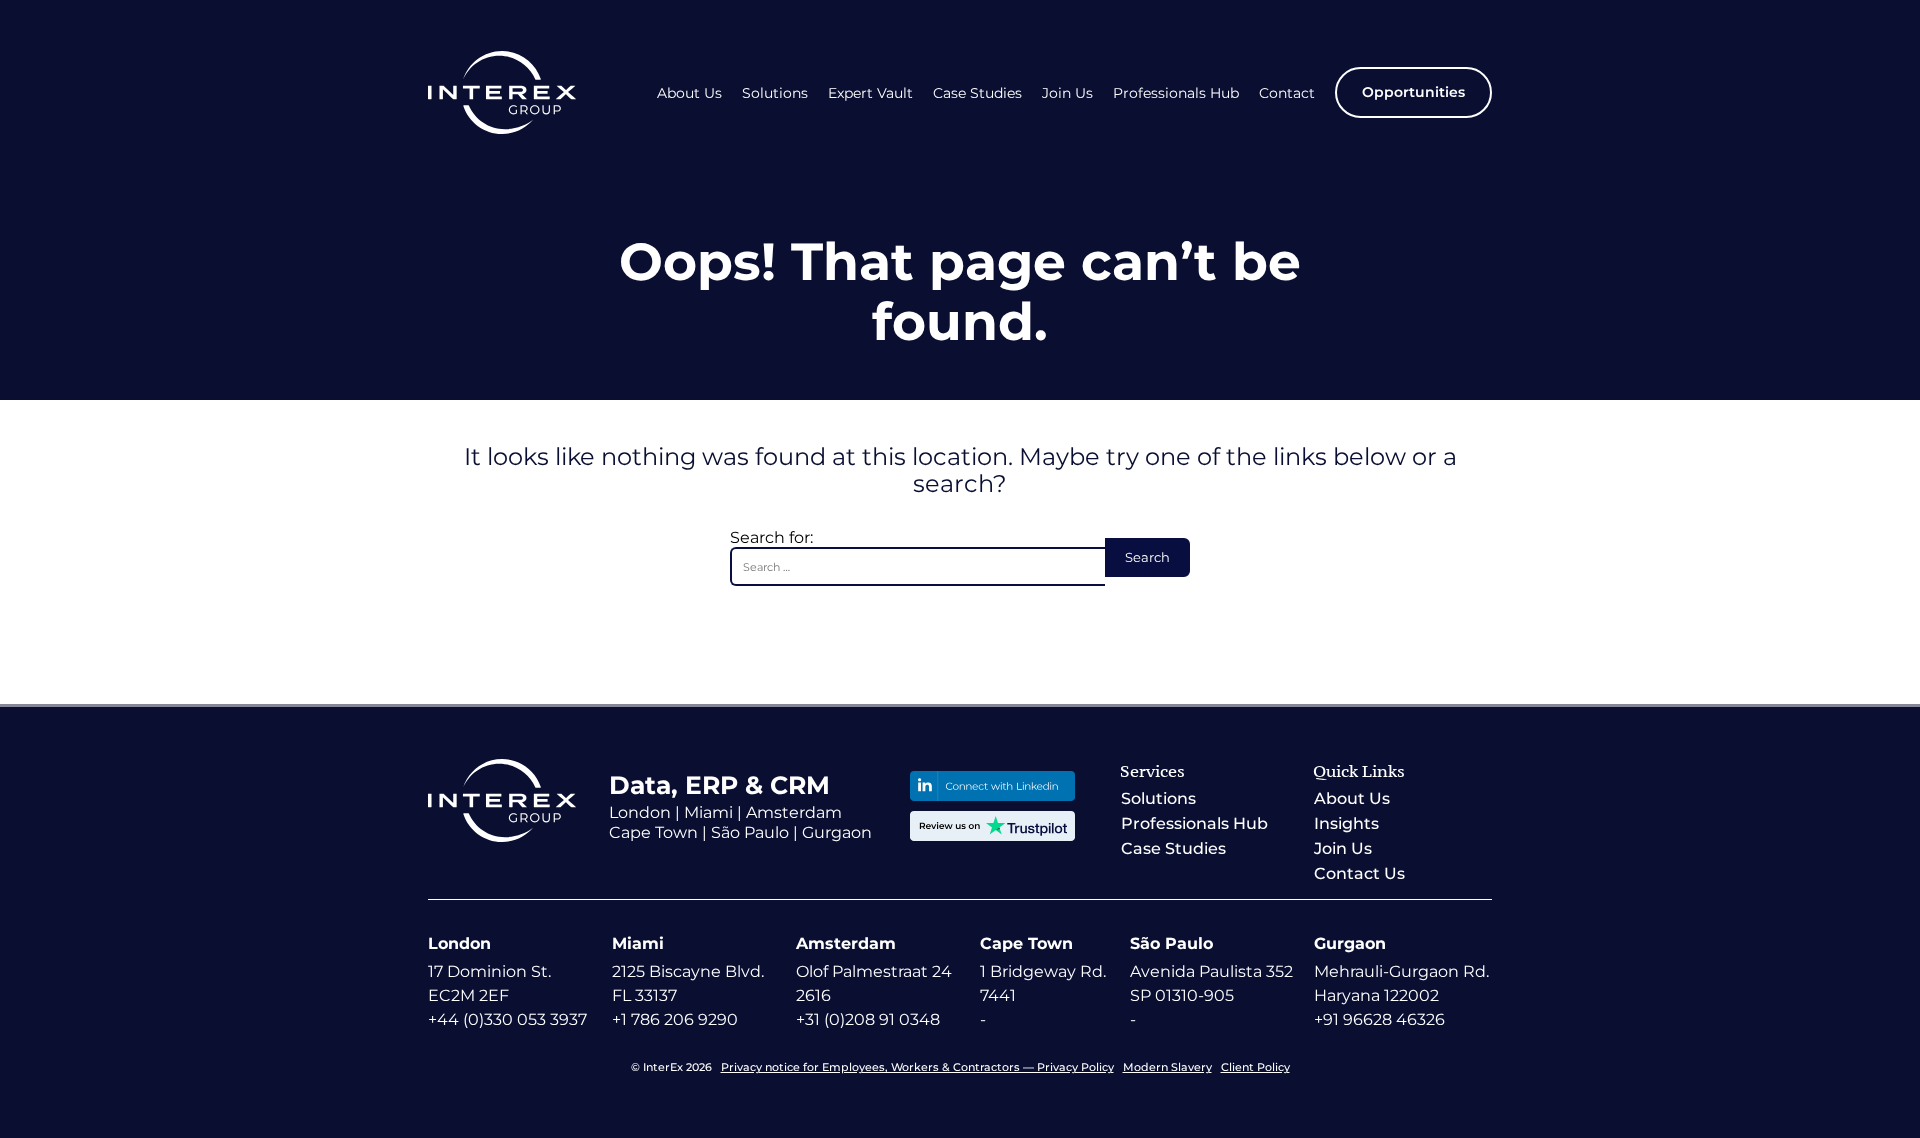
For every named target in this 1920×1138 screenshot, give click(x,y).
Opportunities (1413, 92)
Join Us (1067, 93)
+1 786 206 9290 (675, 1019)
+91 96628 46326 (1379, 1019)
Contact (1287, 93)
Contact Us (1359, 873)
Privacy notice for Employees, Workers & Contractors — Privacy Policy (917, 1067)
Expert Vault (870, 93)
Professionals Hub (1176, 93)
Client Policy (1255, 1067)
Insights (1346, 823)
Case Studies (977, 93)
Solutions (775, 93)
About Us (689, 93)
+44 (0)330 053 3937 (507, 1019)
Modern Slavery (1167, 1067)
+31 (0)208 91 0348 (868, 1019)
